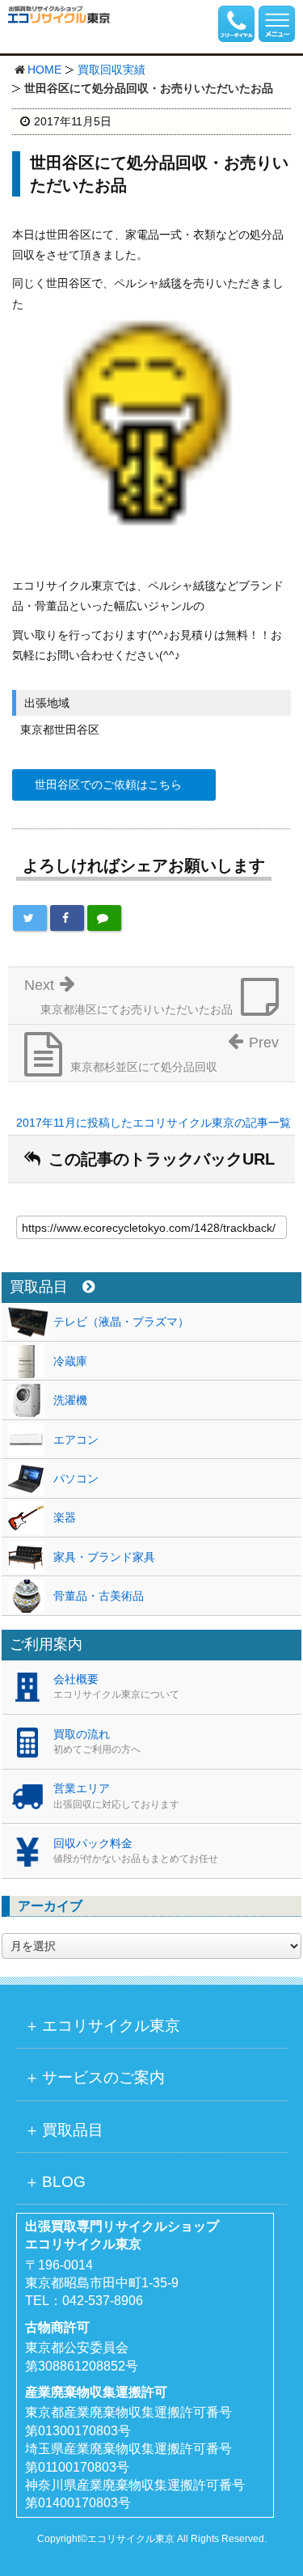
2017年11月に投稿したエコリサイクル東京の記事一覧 (154, 1123)
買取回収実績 (112, 70)
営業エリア (116, 1796)
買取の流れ (97, 1741)
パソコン (76, 1478)
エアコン (76, 1440)
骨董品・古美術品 (99, 1596)
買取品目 (39, 1287)
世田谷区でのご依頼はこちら (108, 785)
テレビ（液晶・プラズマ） (121, 1322)
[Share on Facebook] (67, 918)
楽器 (65, 1517)
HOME (44, 70)
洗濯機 (70, 1400)
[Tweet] (30, 918)
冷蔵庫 (70, 1361)
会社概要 (116, 1686)
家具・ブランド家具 (104, 1557)
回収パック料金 (136, 1851)
